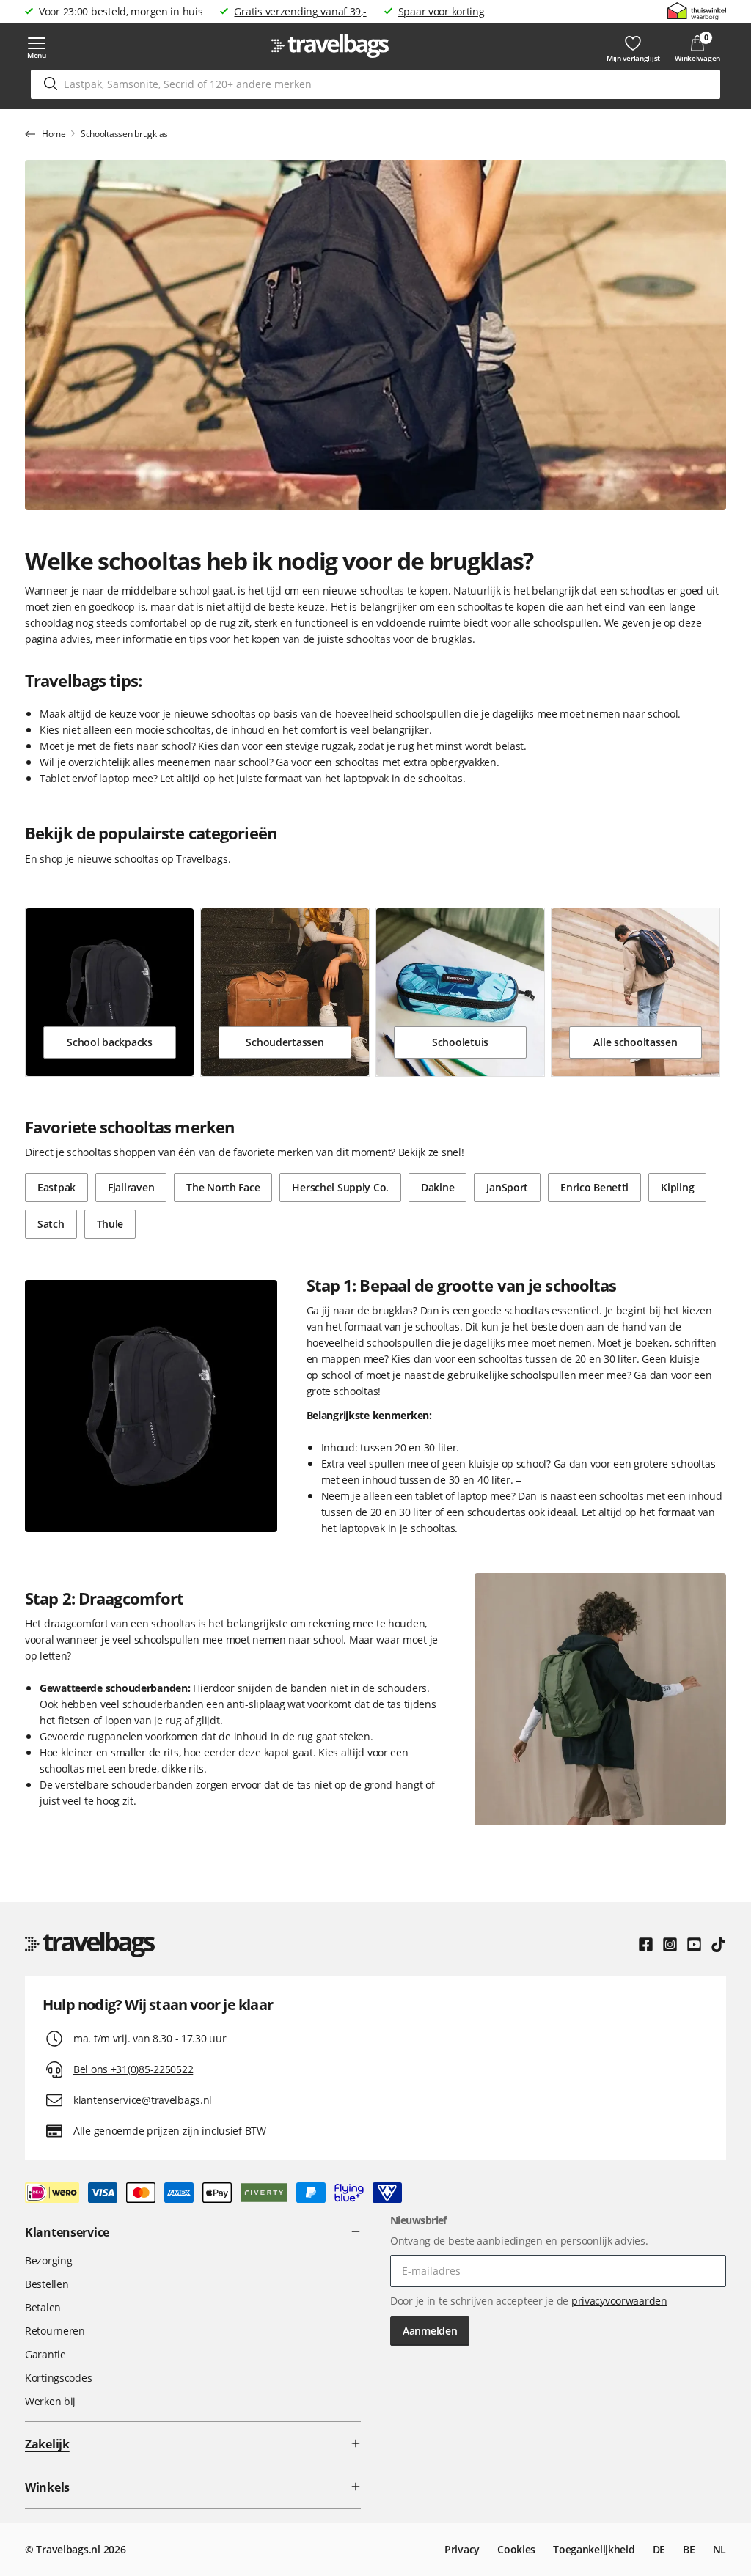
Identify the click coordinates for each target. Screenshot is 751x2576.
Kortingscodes (58, 2378)
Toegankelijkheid (594, 2549)
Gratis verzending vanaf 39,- (300, 11)
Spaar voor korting (442, 11)
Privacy (462, 2549)
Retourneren (55, 2331)
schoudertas (497, 1512)
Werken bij (50, 2401)
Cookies (516, 2549)
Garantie (45, 2354)
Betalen (43, 2307)
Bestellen (47, 2284)
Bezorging (48, 2260)
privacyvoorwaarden (619, 2301)
